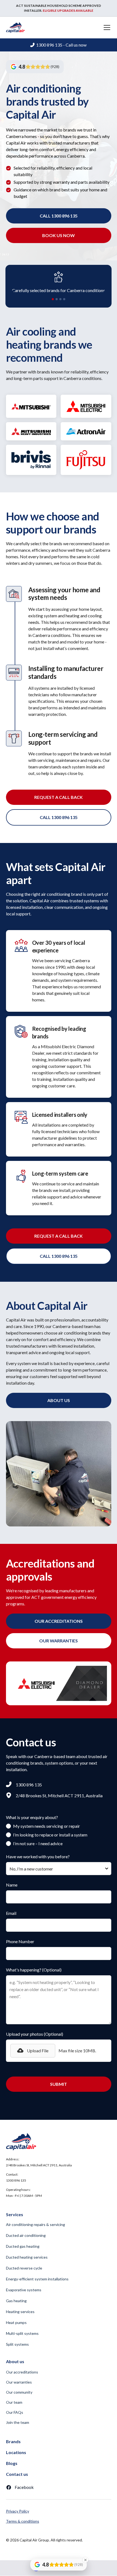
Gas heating (16, 2301)
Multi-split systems (22, 2333)
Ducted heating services (27, 2257)
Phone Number (20, 1941)
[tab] (53, 299)
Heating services (20, 2312)
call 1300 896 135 (59, 216)
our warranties (59, 1641)
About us (59, 1400)
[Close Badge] (85, 2560)
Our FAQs (15, 2412)
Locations (16, 2452)
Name (12, 1885)
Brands (13, 2441)
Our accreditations (22, 2372)
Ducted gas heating (23, 2246)
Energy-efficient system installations (37, 2279)
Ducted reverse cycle (24, 2268)
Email (11, 1913)
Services (15, 2214)
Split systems (17, 2344)
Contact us (17, 2474)
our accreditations (59, 1621)
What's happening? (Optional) (34, 1970)
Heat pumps (16, 2322)
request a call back (59, 797)
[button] (106, 27)
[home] (16, 27)
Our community (19, 2392)
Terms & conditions (23, 2521)
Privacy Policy (18, 2511)
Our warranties (19, 2382)
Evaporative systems (24, 2290)
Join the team (18, 2422)
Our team (14, 2402)
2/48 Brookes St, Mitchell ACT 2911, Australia (39, 2165)
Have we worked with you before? (38, 1856)
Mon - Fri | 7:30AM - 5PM (24, 2196)
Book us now (59, 235)
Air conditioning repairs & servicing (36, 2224)
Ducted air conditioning (26, 2235)
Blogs (12, 2463)
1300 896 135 (16, 2180)
